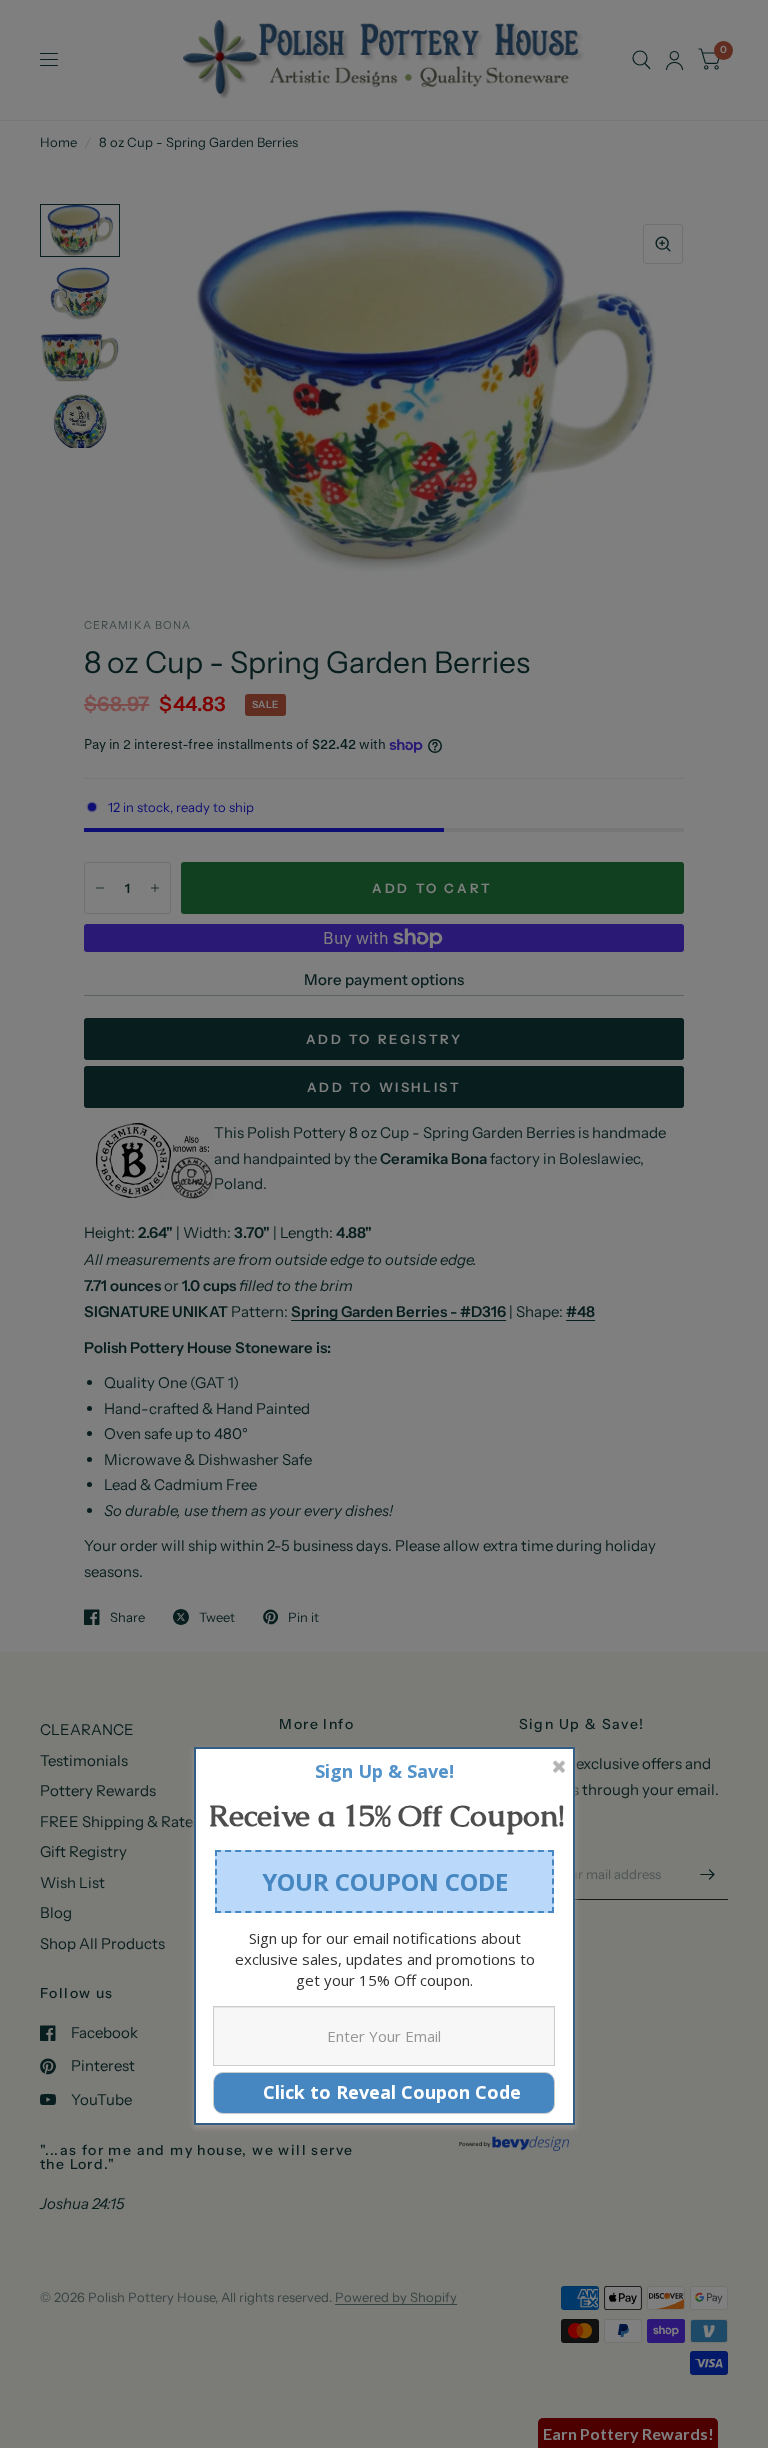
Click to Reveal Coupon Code (384, 2092)
